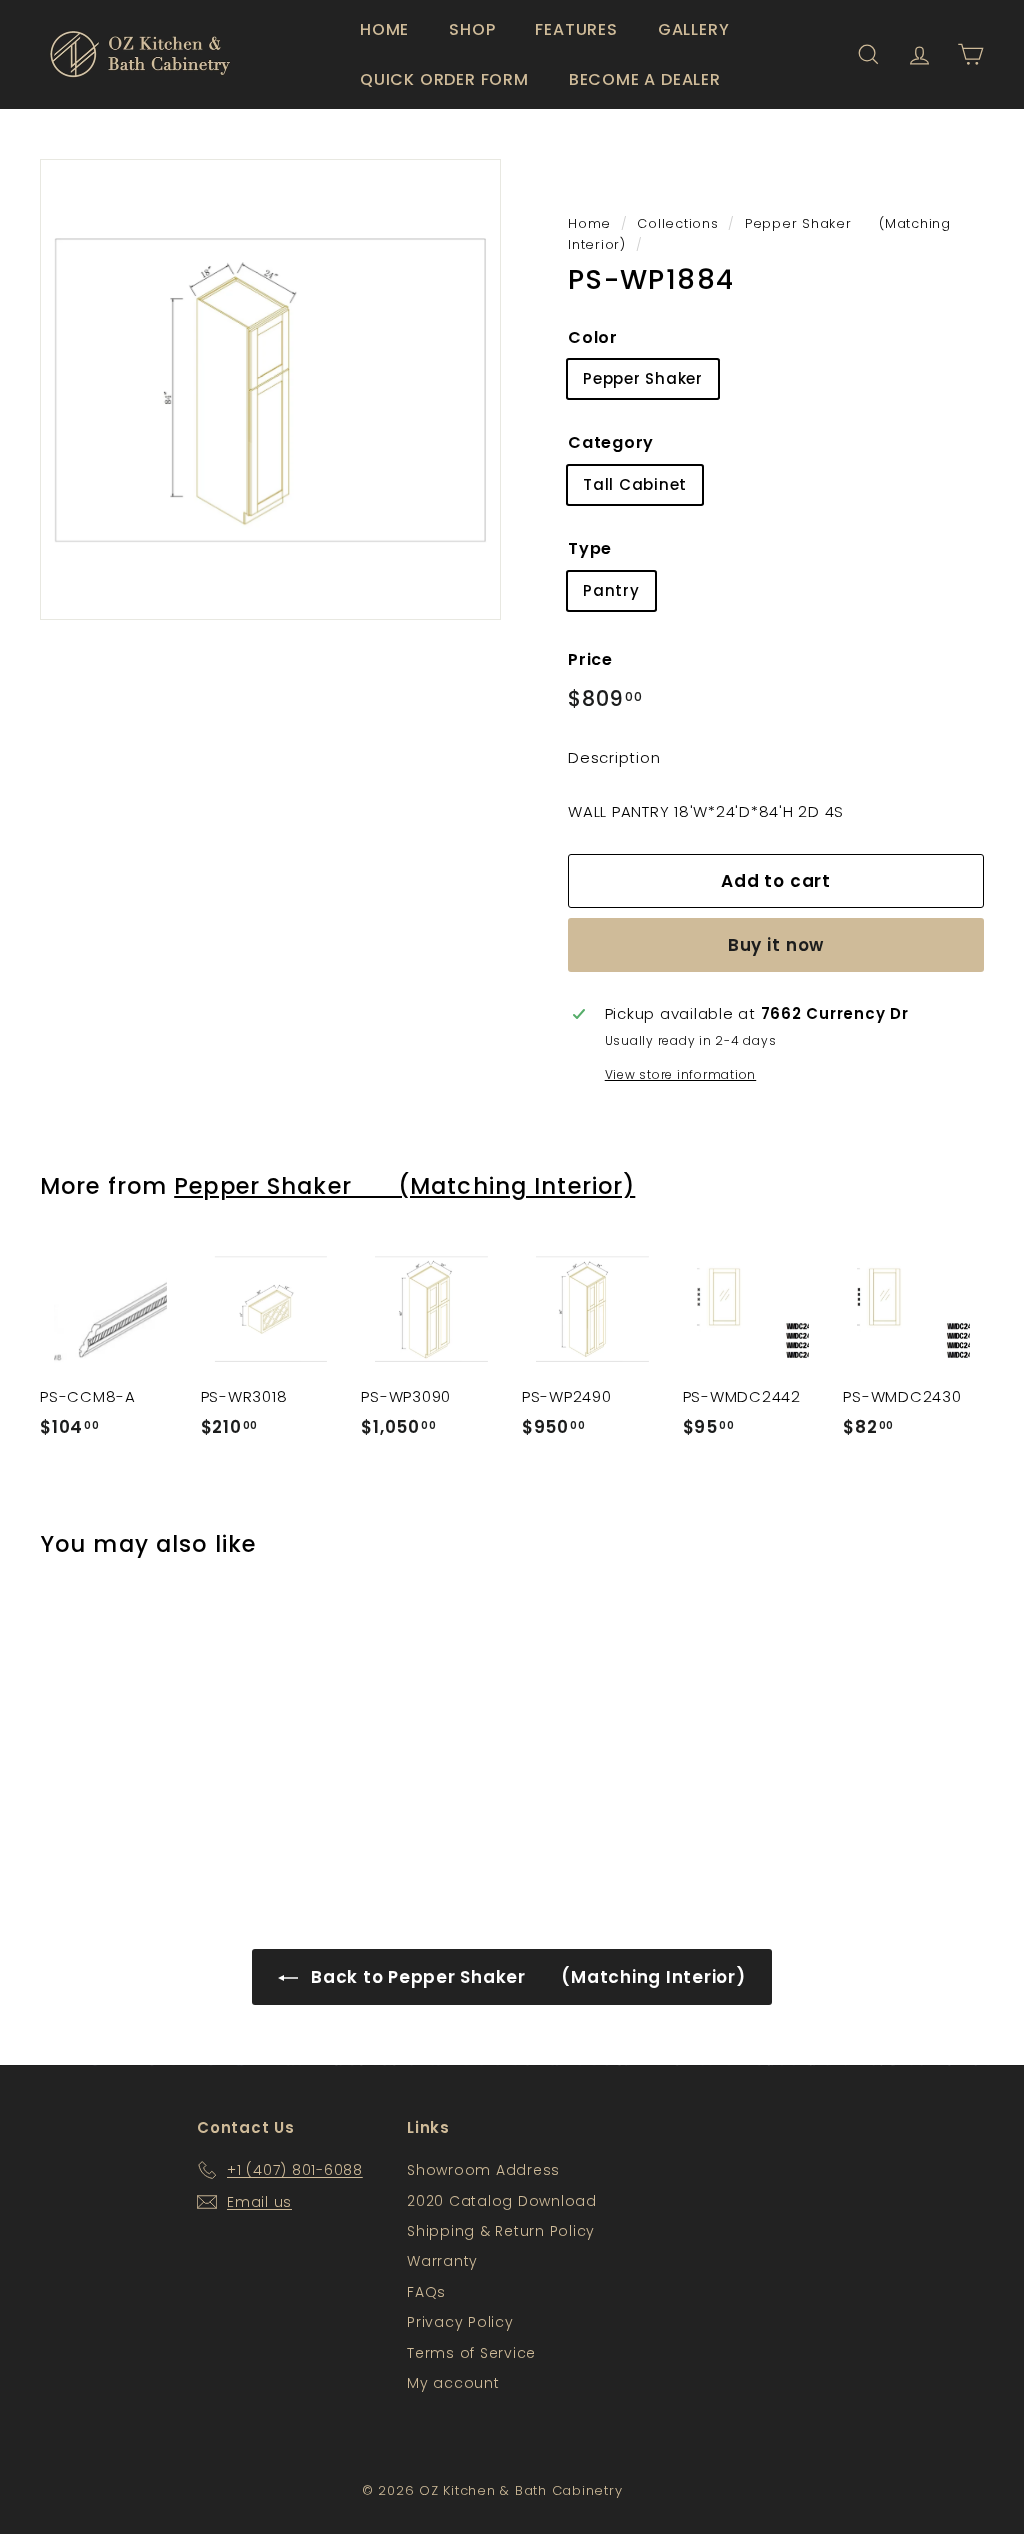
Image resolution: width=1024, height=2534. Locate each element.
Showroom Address (483, 2170)
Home (384, 29)
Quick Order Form (444, 79)
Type (590, 548)
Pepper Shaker (643, 378)
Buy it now (776, 945)
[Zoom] (270, 389)
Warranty (442, 2261)
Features (576, 29)
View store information (681, 1074)
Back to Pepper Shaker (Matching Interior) (525, 1977)
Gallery (694, 29)
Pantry (611, 590)
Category (611, 442)
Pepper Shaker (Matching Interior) (404, 1186)
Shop (472, 29)
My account (453, 2383)
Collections (677, 223)
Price (590, 659)
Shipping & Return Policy (501, 2231)
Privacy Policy (460, 2322)
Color (593, 337)
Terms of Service (471, 2353)
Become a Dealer (645, 79)
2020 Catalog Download (502, 2201)
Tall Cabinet (635, 484)
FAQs (426, 2292)
